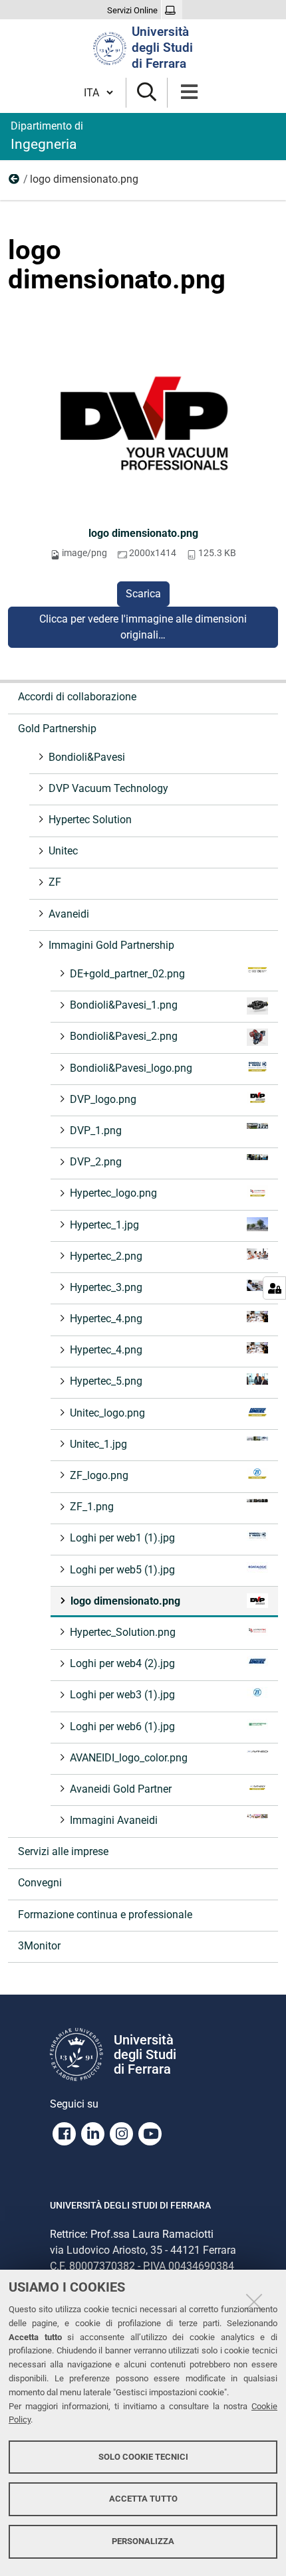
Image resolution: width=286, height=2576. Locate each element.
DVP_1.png (96, 1131)
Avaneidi (69, 914)
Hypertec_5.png (106, 1381)
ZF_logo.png (99, 1475)
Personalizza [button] (143, 2541)
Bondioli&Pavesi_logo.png (131, 1068)
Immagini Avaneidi (114, 1820)
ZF (55, 882)
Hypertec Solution (90, 820)
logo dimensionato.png (143, 533)
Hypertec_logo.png (113, 1193)
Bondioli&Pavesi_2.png (124, 1036)
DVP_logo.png (103, 1099)
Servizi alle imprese (63, 1851)
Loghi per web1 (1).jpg (122, 1538)
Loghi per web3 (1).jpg (122, 1695)
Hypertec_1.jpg (104, 1225)
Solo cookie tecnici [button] (143, 2457)
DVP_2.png (96, 1162)
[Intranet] (172, 11)
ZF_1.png (92, 1507)
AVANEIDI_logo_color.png (129, 1758)
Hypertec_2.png (106, 1256)
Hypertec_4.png (106, 1319)
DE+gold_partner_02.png (127, 974)
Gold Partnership (57, 729)
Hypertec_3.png (106, 1287)
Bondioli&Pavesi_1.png (124, 1005)
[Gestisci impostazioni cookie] (274, 1288)
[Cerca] (147, 93)
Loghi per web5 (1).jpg (122, 1570)
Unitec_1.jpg (98, 1444)
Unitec (63, 851)
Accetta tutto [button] (143, 2499)
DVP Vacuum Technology (108, 788)
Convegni (40, 1883)
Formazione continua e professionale (105, 1915)
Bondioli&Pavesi (87, 757)
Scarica (143, 594)
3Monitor (39, 1946)
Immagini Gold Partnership (15, 182)
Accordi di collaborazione (77, 697)
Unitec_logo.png (107, 1413)
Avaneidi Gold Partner (121, 1789)
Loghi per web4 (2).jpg (122, 1663)
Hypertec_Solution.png (123, 1632)
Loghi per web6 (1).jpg (122, 1727)
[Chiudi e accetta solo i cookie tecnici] (254, 2302)
